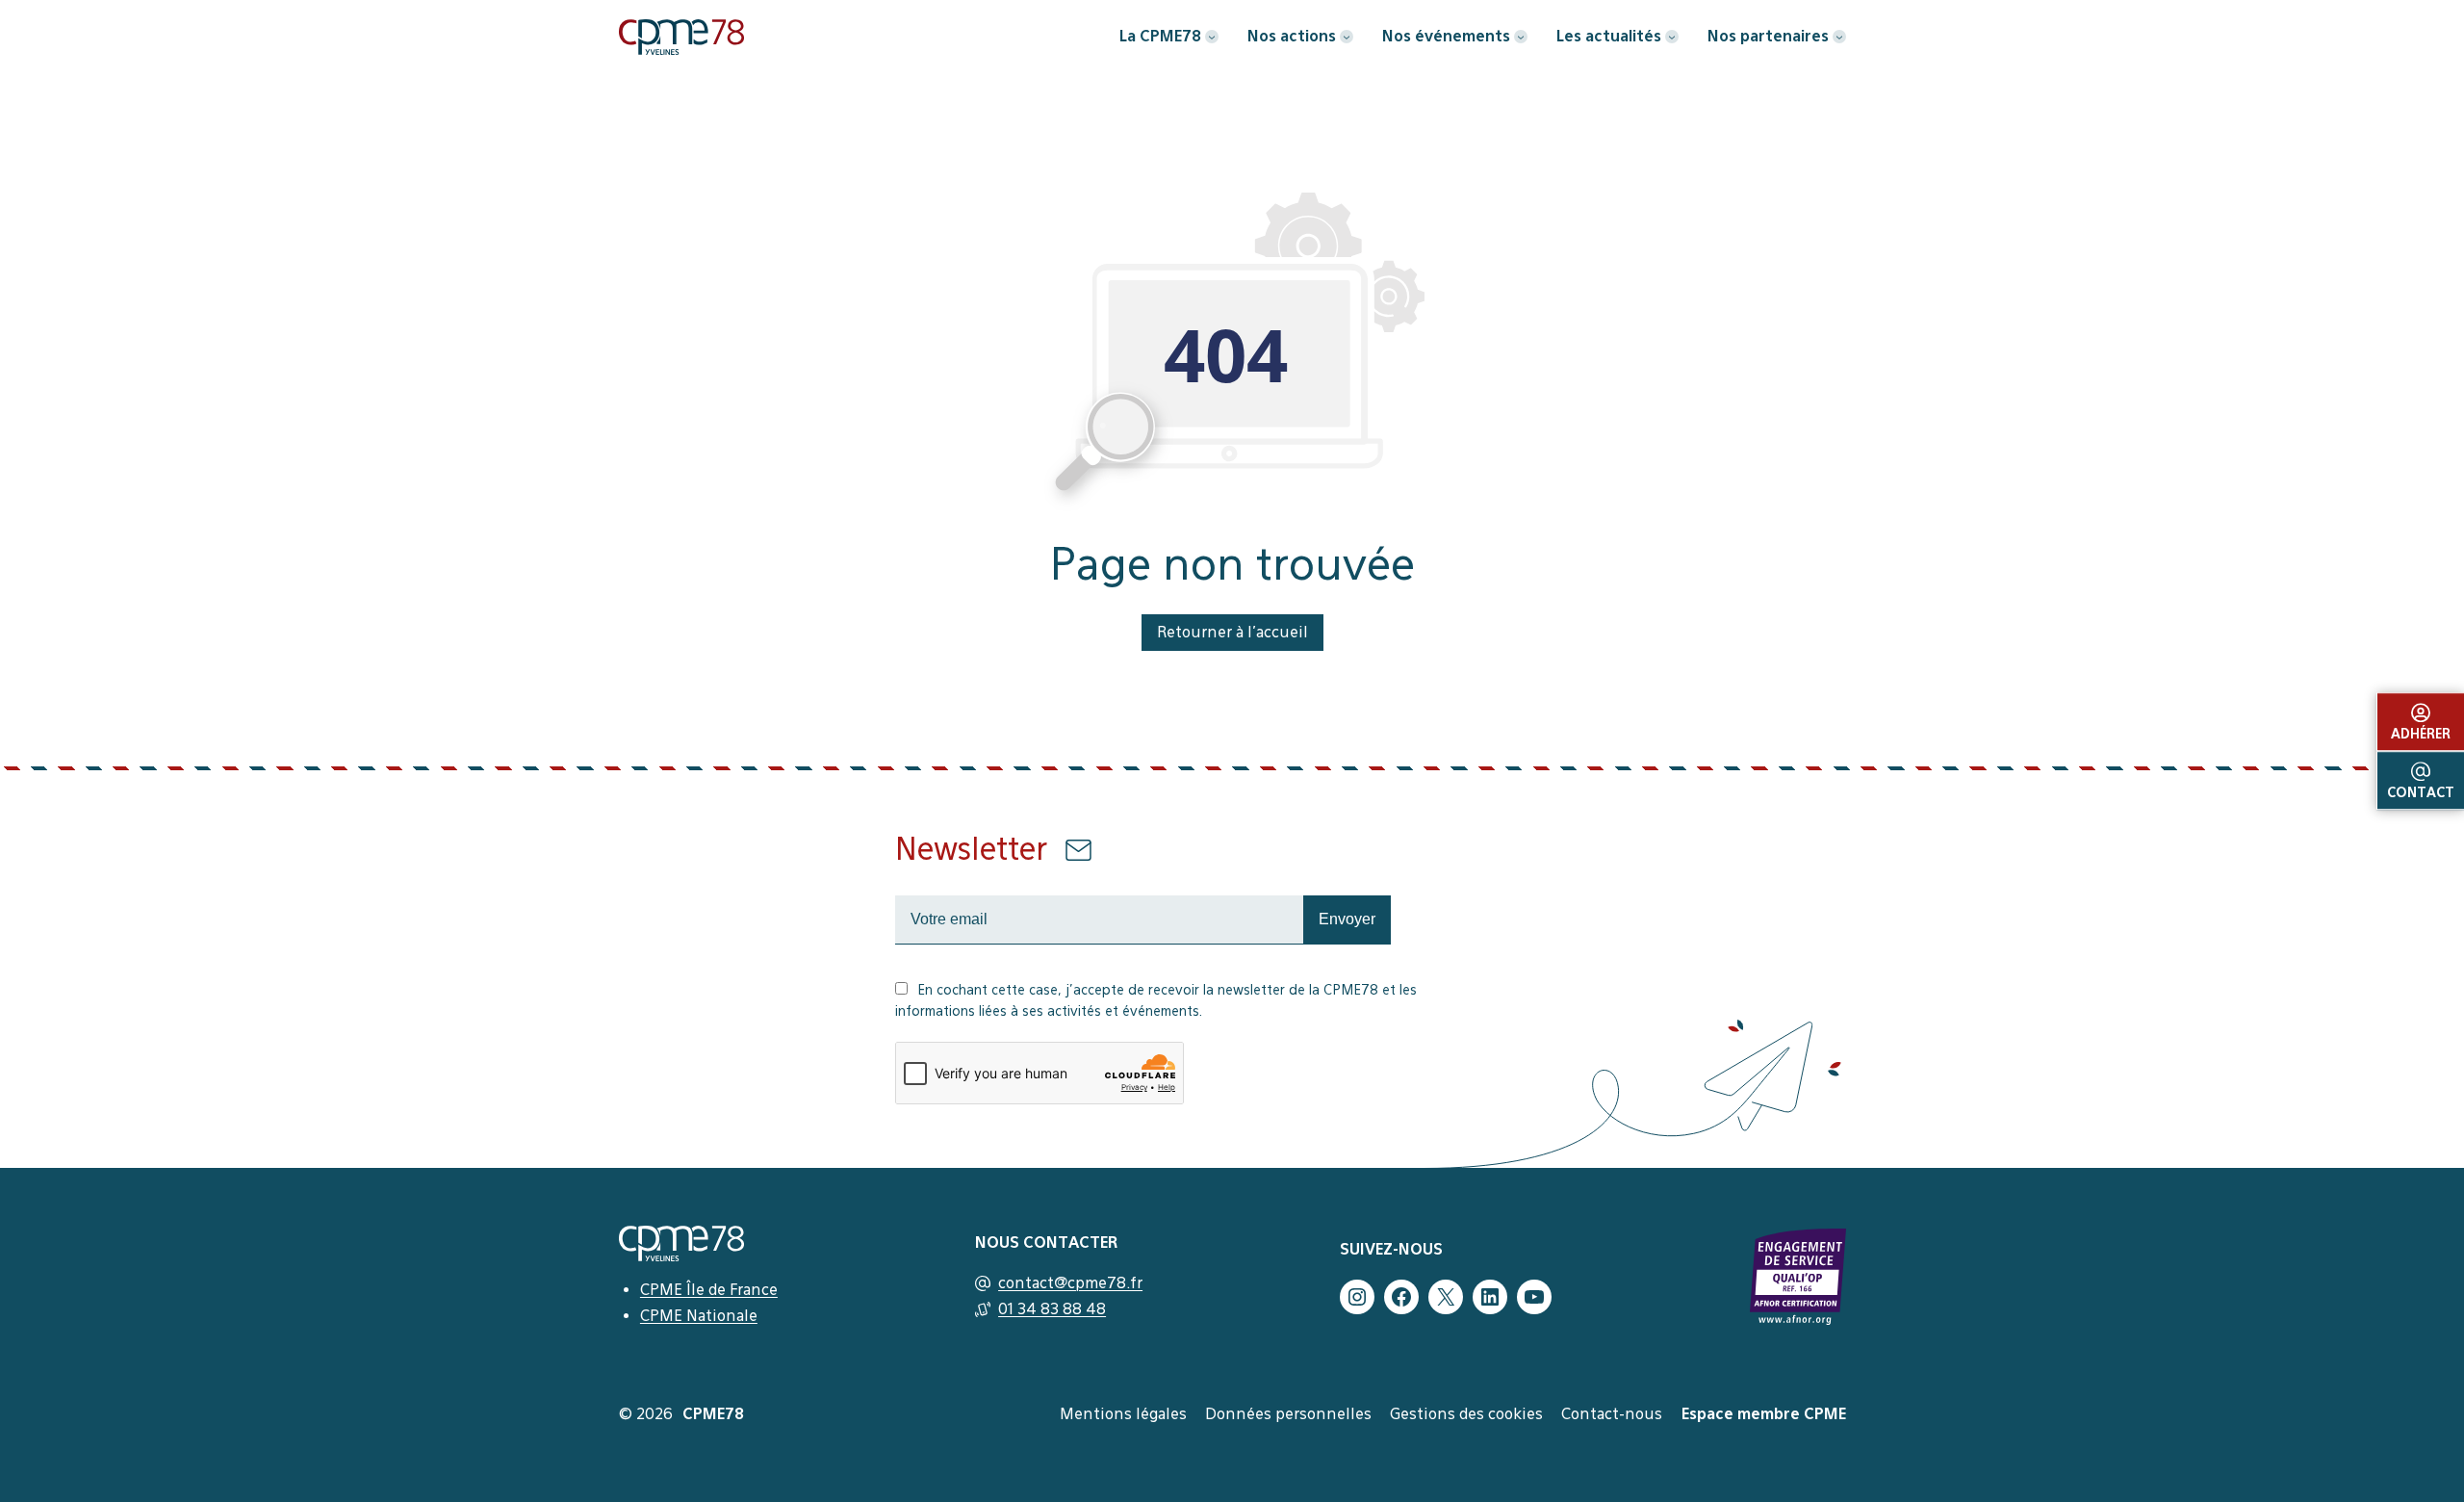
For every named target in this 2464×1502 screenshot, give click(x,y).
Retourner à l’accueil (1232, 632)
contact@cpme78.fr (1070, 1283)
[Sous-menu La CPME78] (1212, 37)
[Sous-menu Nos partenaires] (1839, 37)
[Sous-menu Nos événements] (1521, 37)
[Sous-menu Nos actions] (1347, 37)
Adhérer (2421, 734)
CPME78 (713, 1414)
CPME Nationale (699, 1316)
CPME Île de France (709, 1290)
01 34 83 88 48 (1052, 1309)
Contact (2421, 792)
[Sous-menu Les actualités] (1672, 37)
